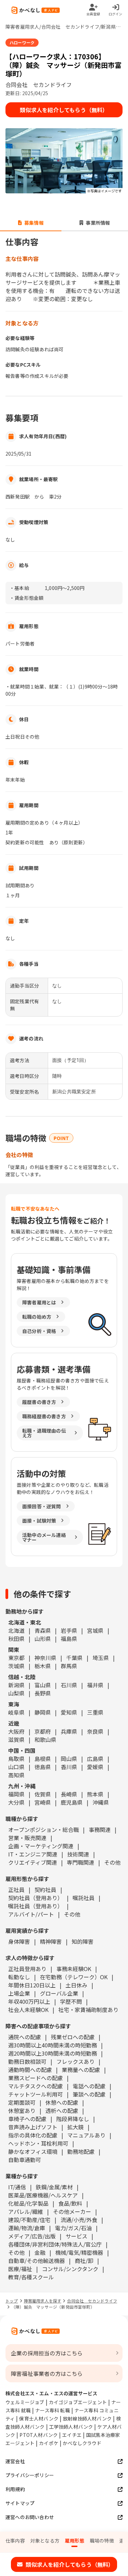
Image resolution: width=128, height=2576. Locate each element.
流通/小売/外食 (79, 2220)
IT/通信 (17, 2187)
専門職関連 (81, 1862)
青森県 (43, 1630)
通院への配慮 (25, 2037)
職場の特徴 (102, 2541)
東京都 (16, 1658)
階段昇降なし (73, 2119)
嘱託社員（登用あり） (35, 1906)
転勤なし (19, 1977)
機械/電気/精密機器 (79, 2252)
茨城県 (16, 1666)
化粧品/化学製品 (28, 2203)
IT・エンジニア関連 (33, 1854)
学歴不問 (71, 2001)
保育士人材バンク (39, 2418)
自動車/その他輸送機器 (37, 2261)
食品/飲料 (70, 2203)
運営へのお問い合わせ (30, 2517)
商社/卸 (84, 2261)
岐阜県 (16, 1712)
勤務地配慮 (81, 2151)
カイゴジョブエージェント (78, 2402)
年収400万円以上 (29, 2001)
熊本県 (95, 1794)
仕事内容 (15, 2541)
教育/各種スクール (31, 2277)
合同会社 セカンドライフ (92, 2301)
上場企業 (19, 1993)
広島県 (95, 1759)
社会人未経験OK (28, 2010)
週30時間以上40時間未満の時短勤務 (53, 2045)
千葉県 (74, 1658)
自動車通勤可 (25, 2160)
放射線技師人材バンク (87, 2418)
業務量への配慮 (81, 2070)
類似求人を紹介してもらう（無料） (64, 110)
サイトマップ (20, 2503)
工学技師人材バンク (71, 2427)
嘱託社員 (84, 1898)
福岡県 (16, 1794)
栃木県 (43, 1666)
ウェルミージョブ (25, 2402)
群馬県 (69, 1666)
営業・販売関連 (27, 1838)
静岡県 (43, 1712)
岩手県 (69, 1630)
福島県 (69, 1639)
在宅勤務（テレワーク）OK (74, 1977)
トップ (12, 2301)
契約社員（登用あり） (35, 1898)
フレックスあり (75, 2061)
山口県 (16, 1767)
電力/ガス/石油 (73, 2228)
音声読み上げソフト (33, 2127)
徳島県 (43, 1767)
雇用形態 (75, 2541)
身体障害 (19, 1941)
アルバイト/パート (31, 1914)
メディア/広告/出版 (32, 2236)
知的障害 (83, 1941)
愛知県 (69, 1712)
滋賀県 (16, 1739)
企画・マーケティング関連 (41, 1846)
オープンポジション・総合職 (44, 1830)
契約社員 (45, 1890)
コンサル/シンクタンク (70, 2269)
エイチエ (72, 2435)
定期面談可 (22, 2102)
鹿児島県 (72, 1802)
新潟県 (16, 1685)
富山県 (43, 1685)
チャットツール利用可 (35, 2094)
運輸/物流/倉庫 (27, 2228)
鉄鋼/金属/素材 (54, 2187)
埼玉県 (101, 1658)
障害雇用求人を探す (43, 2301)
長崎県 (69, 1794)
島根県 (43, 1759)
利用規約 (15, 2489)
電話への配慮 (89, 2086)
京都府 (43, 1731)
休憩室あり (22, 2111)
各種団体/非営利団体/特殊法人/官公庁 (55, 2244)
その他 (112, 1862)
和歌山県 (45, 1739)
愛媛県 (95, 1767)
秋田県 (16, 1639)
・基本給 (19, 588)
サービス (76, 2236)
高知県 (16, 1775)
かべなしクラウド (82, 2443)
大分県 (16, 1802)
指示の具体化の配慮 (33, 2135)
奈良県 (95, 1731)
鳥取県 (16, 1759)
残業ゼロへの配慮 (73, 2037)
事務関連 (100, 1830)
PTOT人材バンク (39, 2435)
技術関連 (78, 1854)
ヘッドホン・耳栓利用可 (38, 2143)
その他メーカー (72, 2211)
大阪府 (16, 1731)
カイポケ (49, 2443)
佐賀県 (43, 1794)
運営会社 (15, 2461)
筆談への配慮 (89, 2094)
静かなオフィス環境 (33, 2151)
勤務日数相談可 (27, 2061)
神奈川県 (45, 1658)
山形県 (43, 1639)
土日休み (76, 1985)
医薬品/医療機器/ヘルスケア (43, 2195)
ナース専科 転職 (53, 2410)
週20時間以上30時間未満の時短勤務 (53, 2053)
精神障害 (51, 1941)
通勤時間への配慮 (30, 2070)
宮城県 (95, 1630)
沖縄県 (101, 1802)
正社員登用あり (27, 1969)
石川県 (69, 1685)
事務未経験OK (74, 1969)
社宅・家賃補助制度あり (88, 2010)
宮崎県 (43, 1802)
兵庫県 (69, 1731)
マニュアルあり (86, 2135)
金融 (40, 2252)
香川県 (69, 1767)
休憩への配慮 (62, 2102)
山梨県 (16, 1693)
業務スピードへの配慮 (35, 2078)
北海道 (16, 1630)
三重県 (95, 1712)
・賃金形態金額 (26, 598)
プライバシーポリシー (30, 2475)
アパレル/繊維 (26, 2211)
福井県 (95, 1685)
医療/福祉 (20, 2269)
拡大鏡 (75, 2127)
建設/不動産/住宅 (29, 2220)
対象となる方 (45, 2541)
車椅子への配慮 (27, 2119)
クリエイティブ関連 (33, 1862)
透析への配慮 (62, 2111)
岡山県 (69, 1759)
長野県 (43, 1693)
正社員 (16, 1890)
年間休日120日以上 (32, 1985)
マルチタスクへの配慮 (35, 2086)
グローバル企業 (59, 1993)
